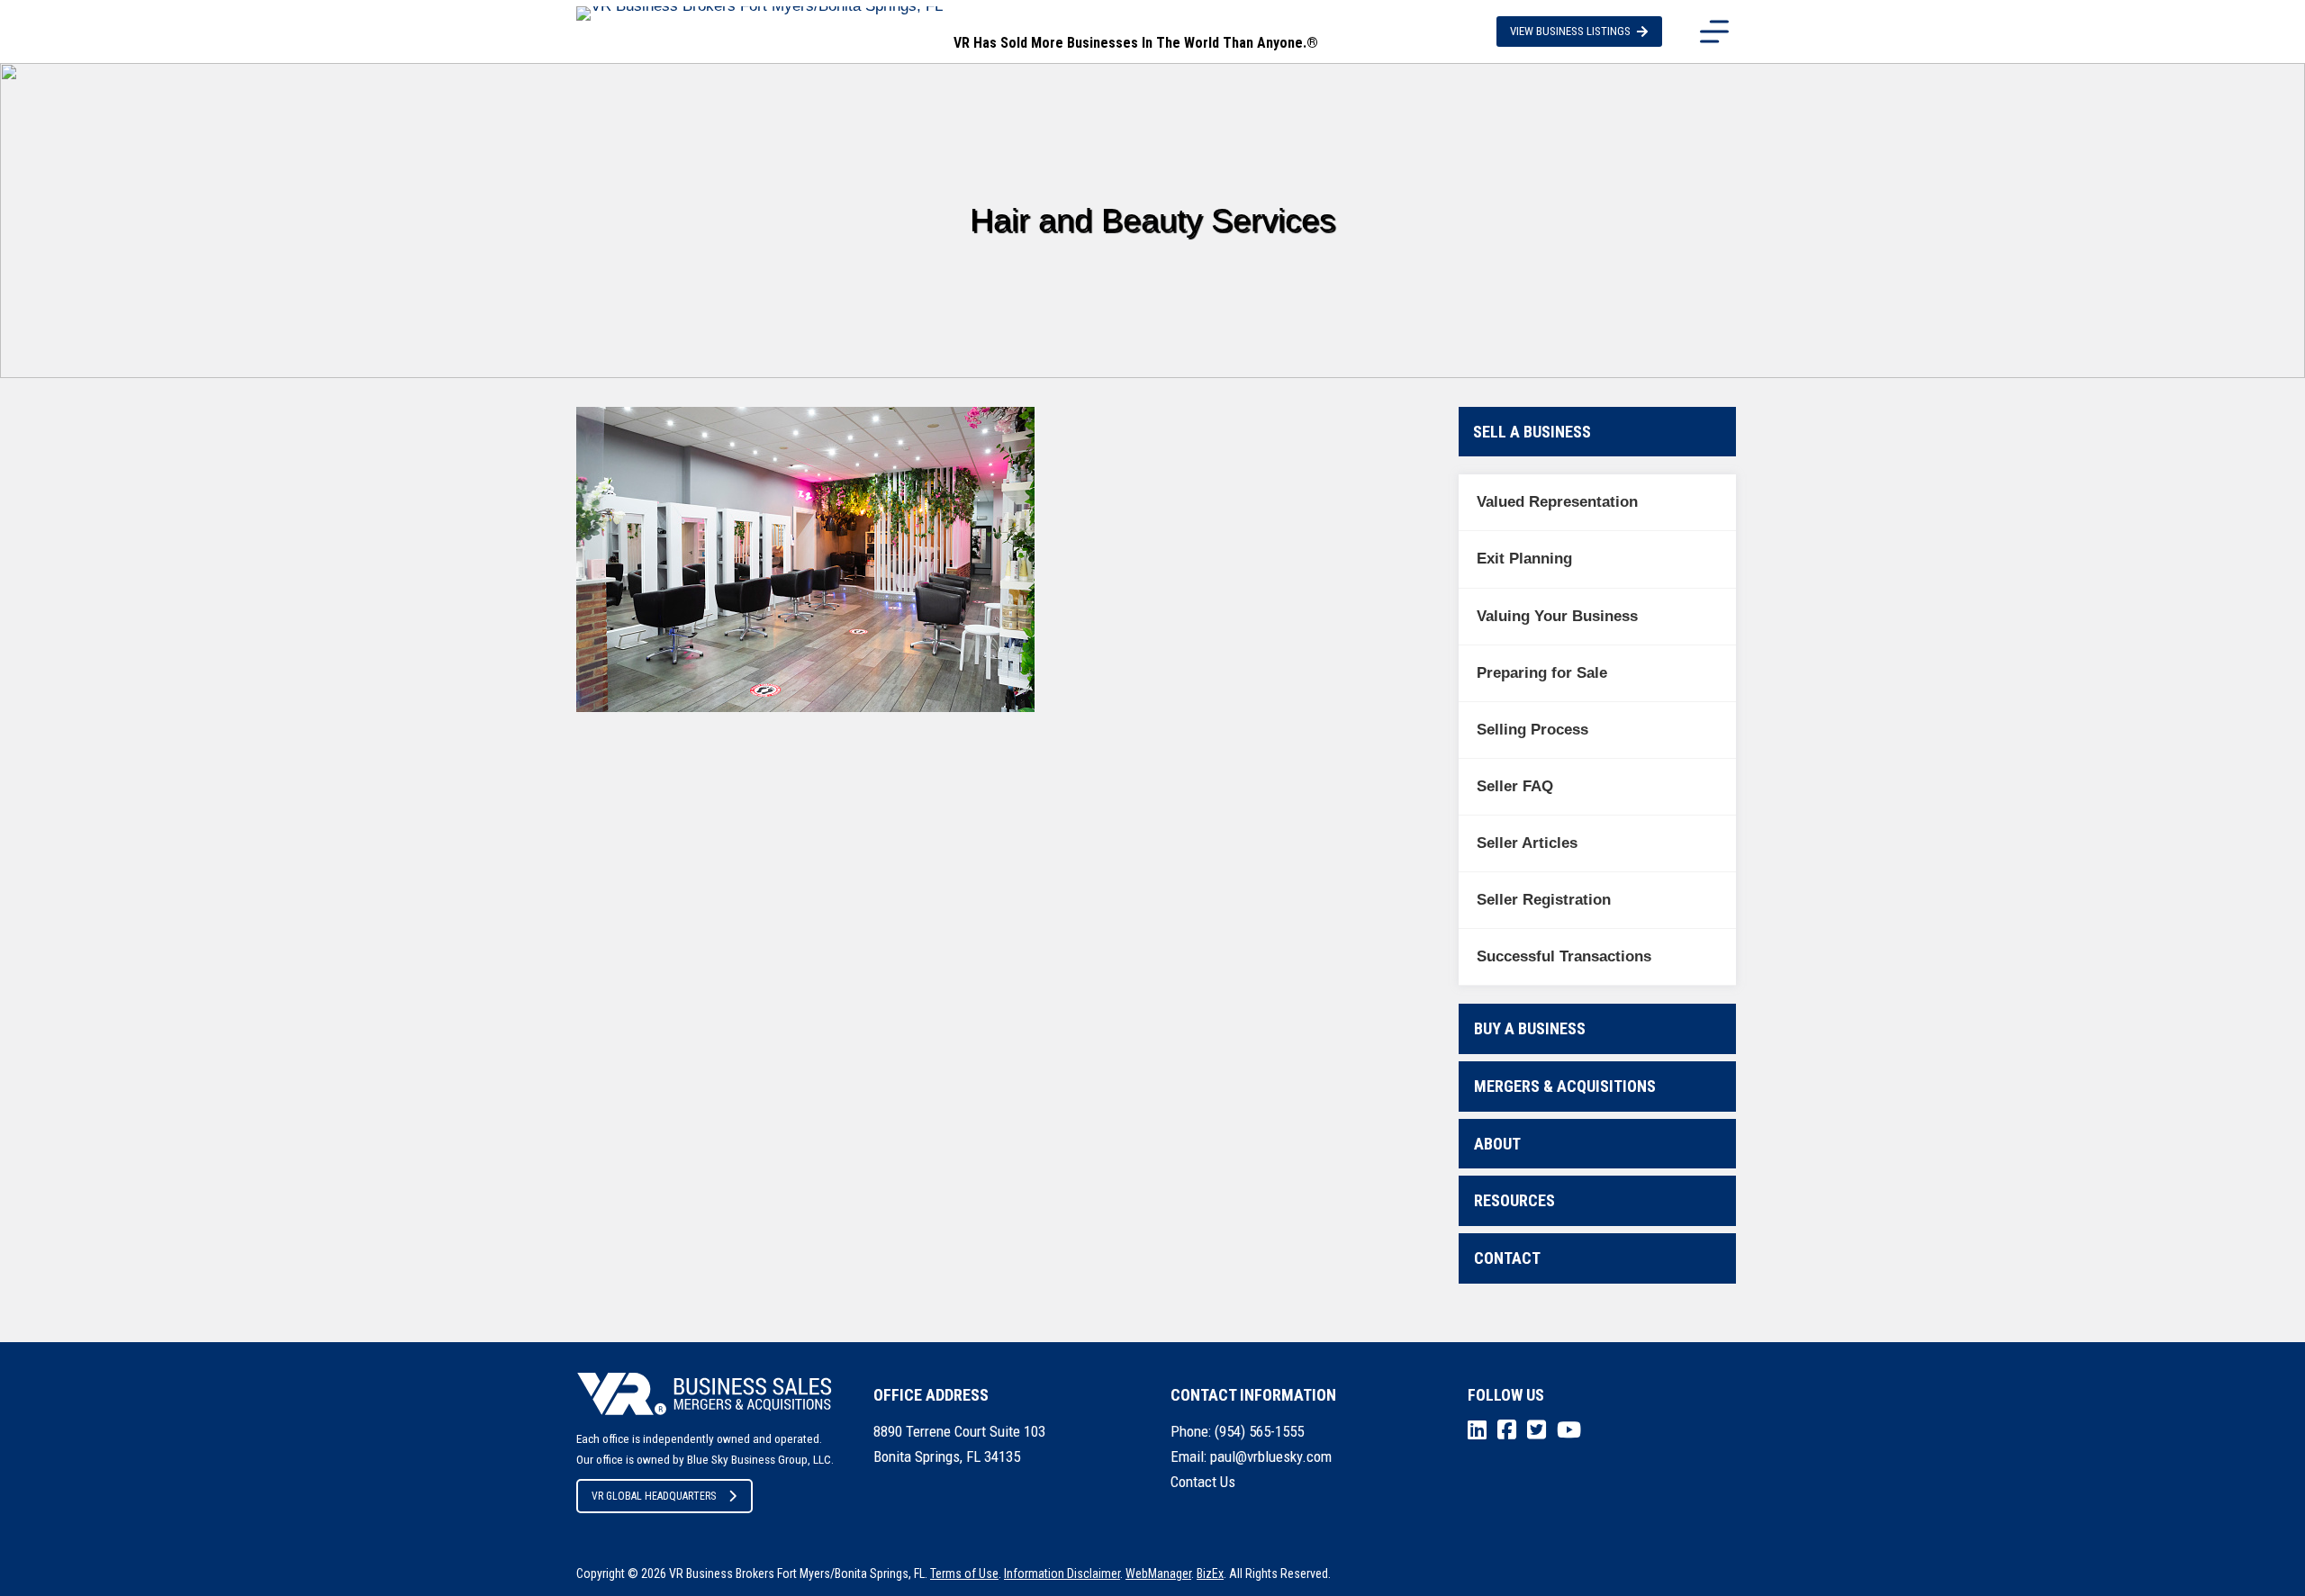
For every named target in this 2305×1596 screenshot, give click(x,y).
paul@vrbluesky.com (1271, 1456)
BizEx (1210, 1573)
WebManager (1158, 1573)
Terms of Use (964, 1573)
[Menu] (1714, 32)
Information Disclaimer (1062, 1573)
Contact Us (1203, 1482)
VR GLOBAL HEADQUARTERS (654, 1496)
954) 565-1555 (1261, 1431)
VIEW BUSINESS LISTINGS (1570, 31)
